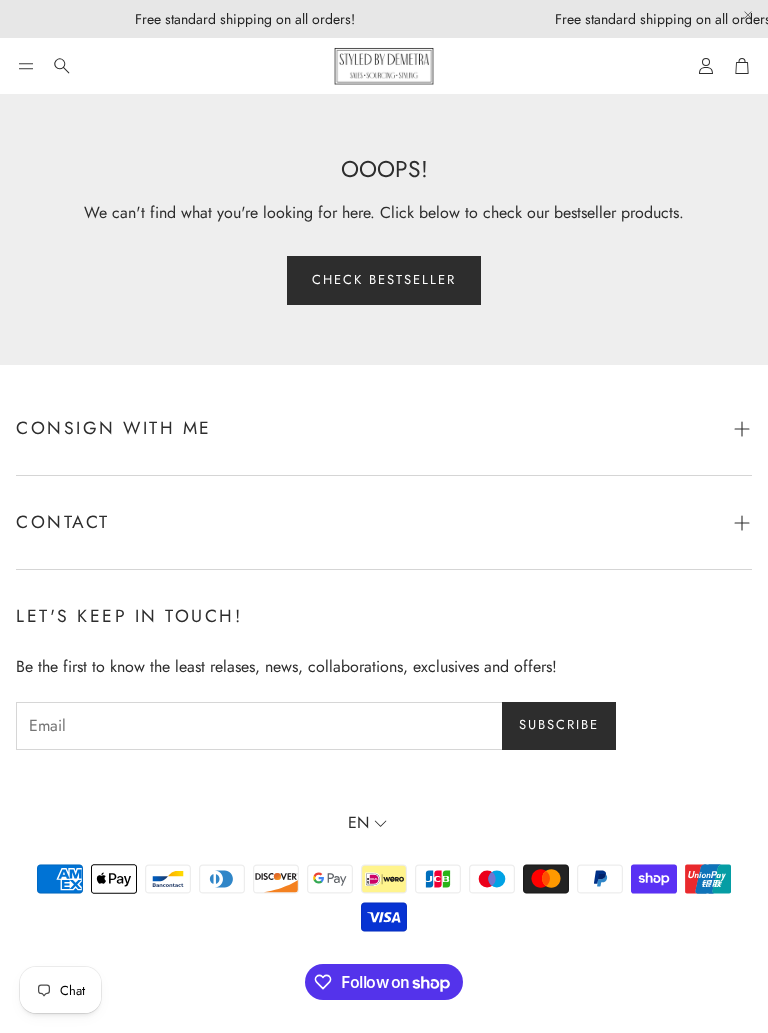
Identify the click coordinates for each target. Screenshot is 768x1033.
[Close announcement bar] (748, 15)
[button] (26, 66)
